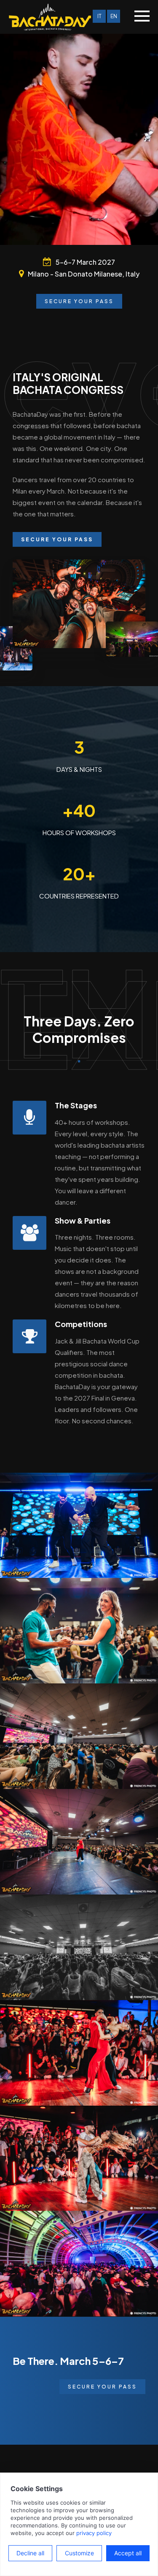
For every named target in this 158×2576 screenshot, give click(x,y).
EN (114, 16)
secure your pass (102, 2387)
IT (99, 16)
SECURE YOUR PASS (79, 301)
